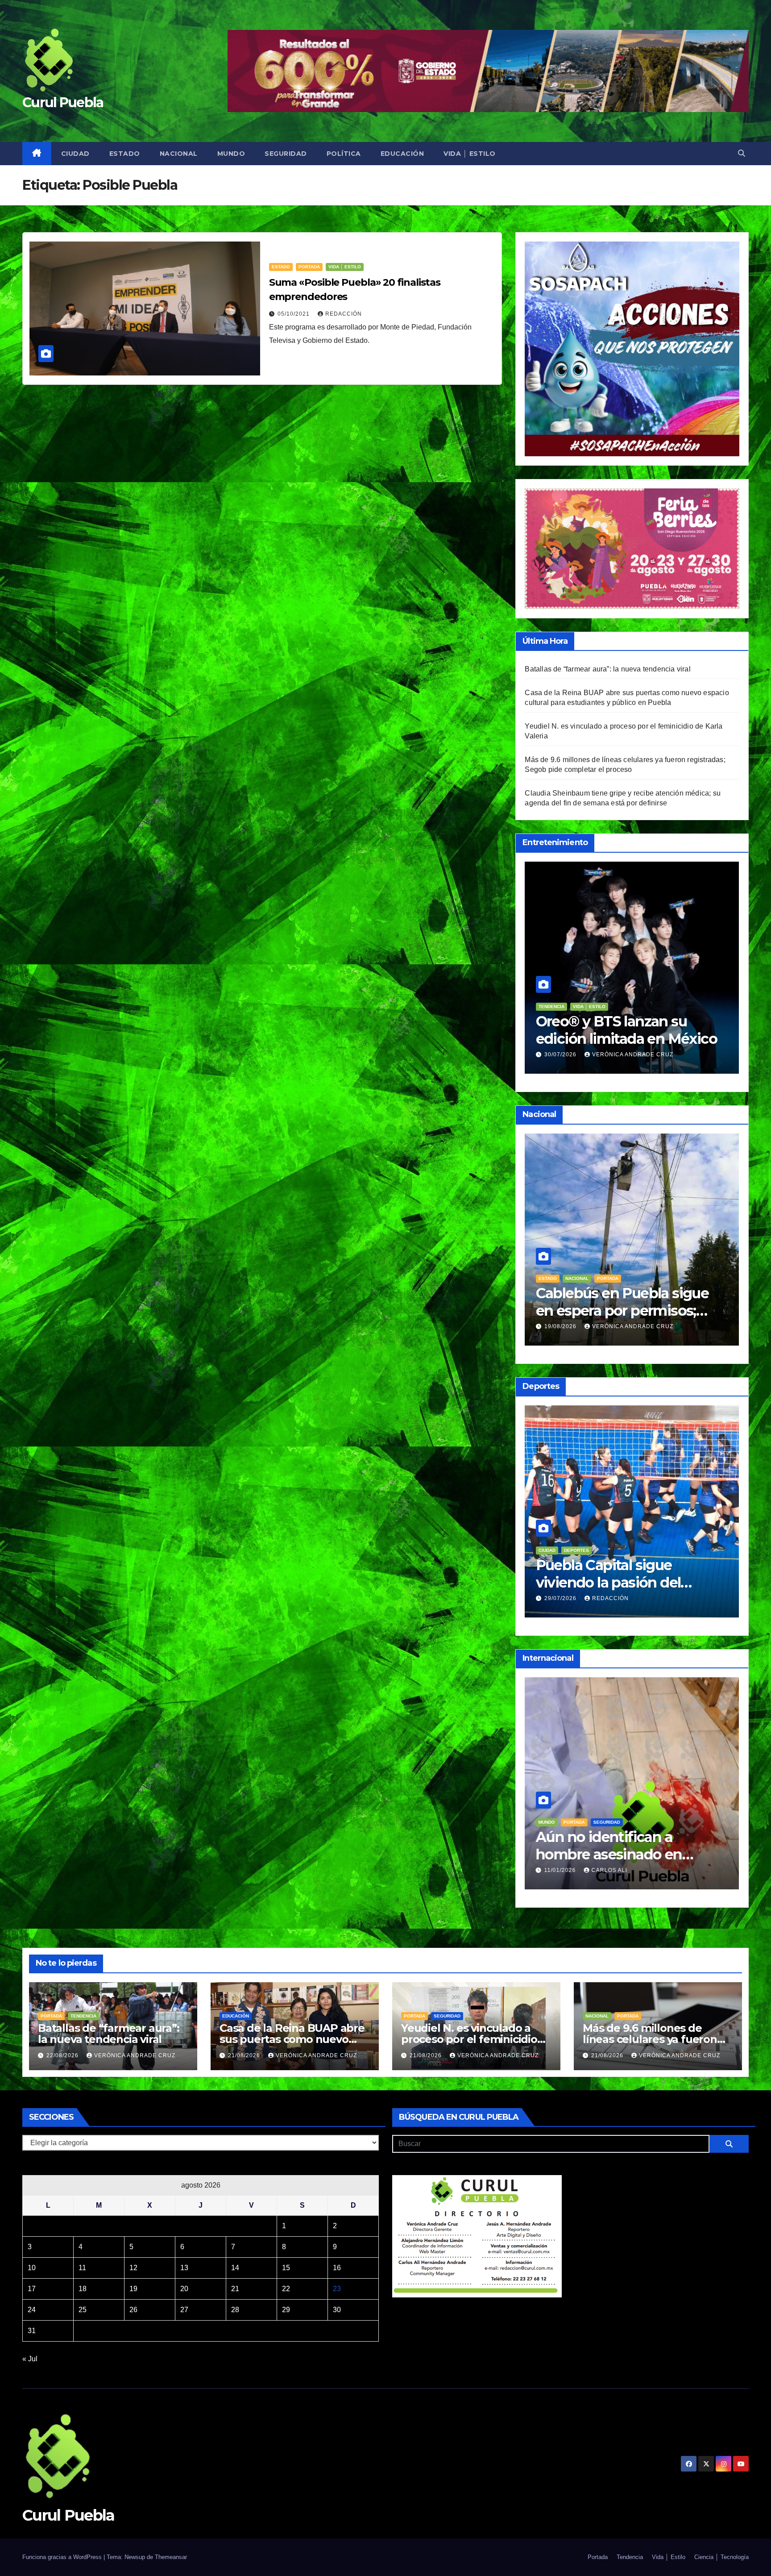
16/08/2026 (561, 1055)
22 (286, 2289)
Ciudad (75, 154)
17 (32, 2289)
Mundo (231, 154)
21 (235, 2289)
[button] (742, 153)
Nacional (179, 154)
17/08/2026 (561, 1598)
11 (82, 2268)
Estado (125, 154)
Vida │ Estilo (470, 154)
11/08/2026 (561, 1870)
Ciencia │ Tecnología (721, 2557)
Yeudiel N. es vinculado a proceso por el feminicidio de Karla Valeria (469, 2039)
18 (83, 2289)
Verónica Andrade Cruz (633, 1055)
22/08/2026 (63, 2055)
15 (286, 2268)
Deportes (551, 1550)
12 (133, 2268)
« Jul (30, 2359)
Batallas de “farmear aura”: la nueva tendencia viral (607, 669)
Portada (309, 267)
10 (32, 2268)
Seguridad (286, 154)
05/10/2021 (294, 314)
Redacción (344, 314)
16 (337, 2268)
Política (344, 154)
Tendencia (83, 2016)
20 (184, 2289)
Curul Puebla (63, 102)
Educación (402, 154)
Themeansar (171, 2557)
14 (235, 2268)
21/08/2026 (561, 1326)
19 (133, 2289)
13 (184, 2268)
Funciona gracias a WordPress (63, 2557)
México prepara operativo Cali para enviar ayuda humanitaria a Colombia (622, 1854)
